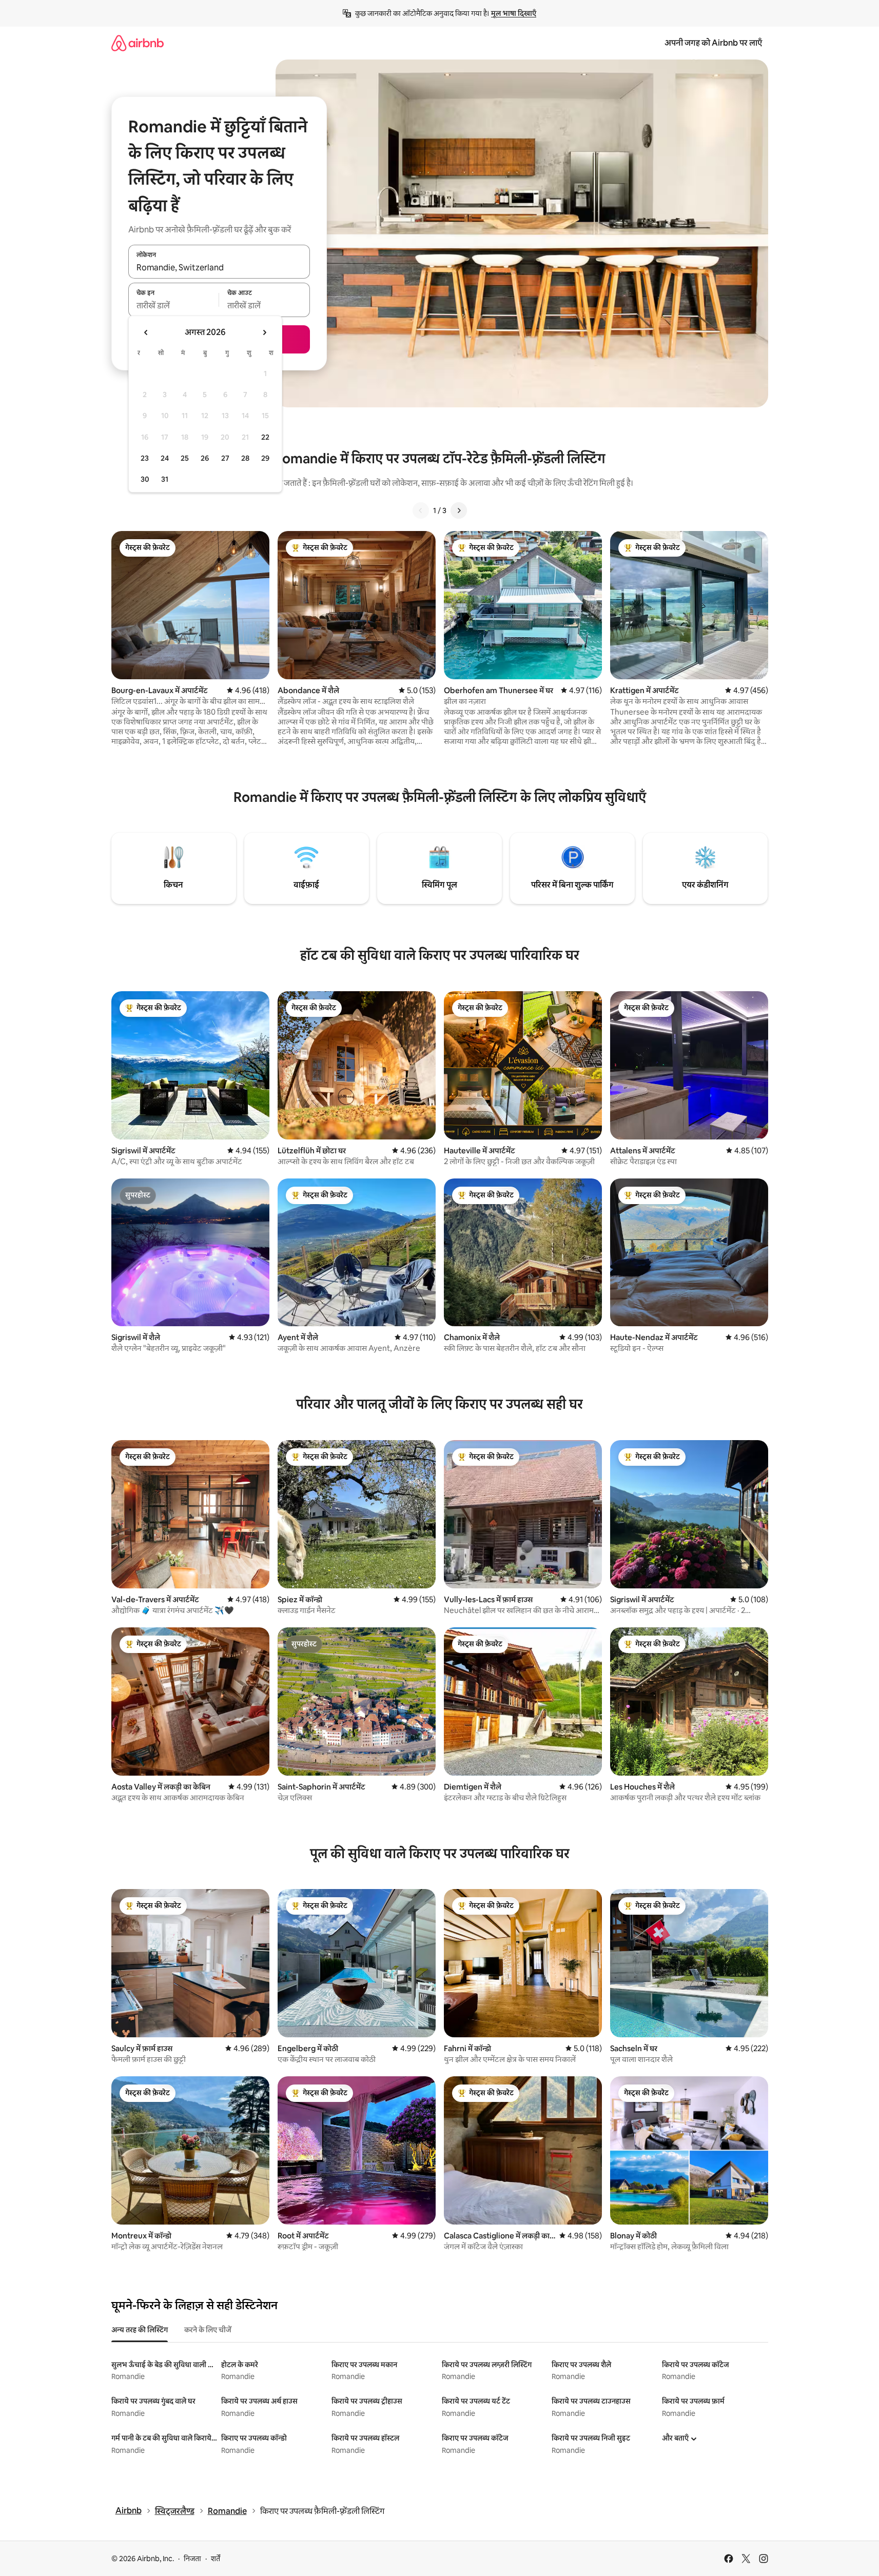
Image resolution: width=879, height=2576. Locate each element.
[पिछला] (421, 510)
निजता (192, 2559)
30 (145, 479)
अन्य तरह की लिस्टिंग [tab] (140, 2330)
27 (225, 458)
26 (205, 458)
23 (145, 458)
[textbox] (174, 306)
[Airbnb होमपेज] (138, 43)
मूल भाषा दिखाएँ (514, 13)
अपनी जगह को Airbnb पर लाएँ (713, 43)
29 (265, 458)
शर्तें (216, 2559)
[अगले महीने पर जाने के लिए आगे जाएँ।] (264, 332)
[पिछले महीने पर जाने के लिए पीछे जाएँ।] (146, 332)
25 (185, 458)
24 (165, 458)
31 (165, 479)
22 (265, 437)
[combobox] (219, 267)
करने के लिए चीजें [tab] (208, 2330)
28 (245, 458)
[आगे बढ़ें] (459, 510)
